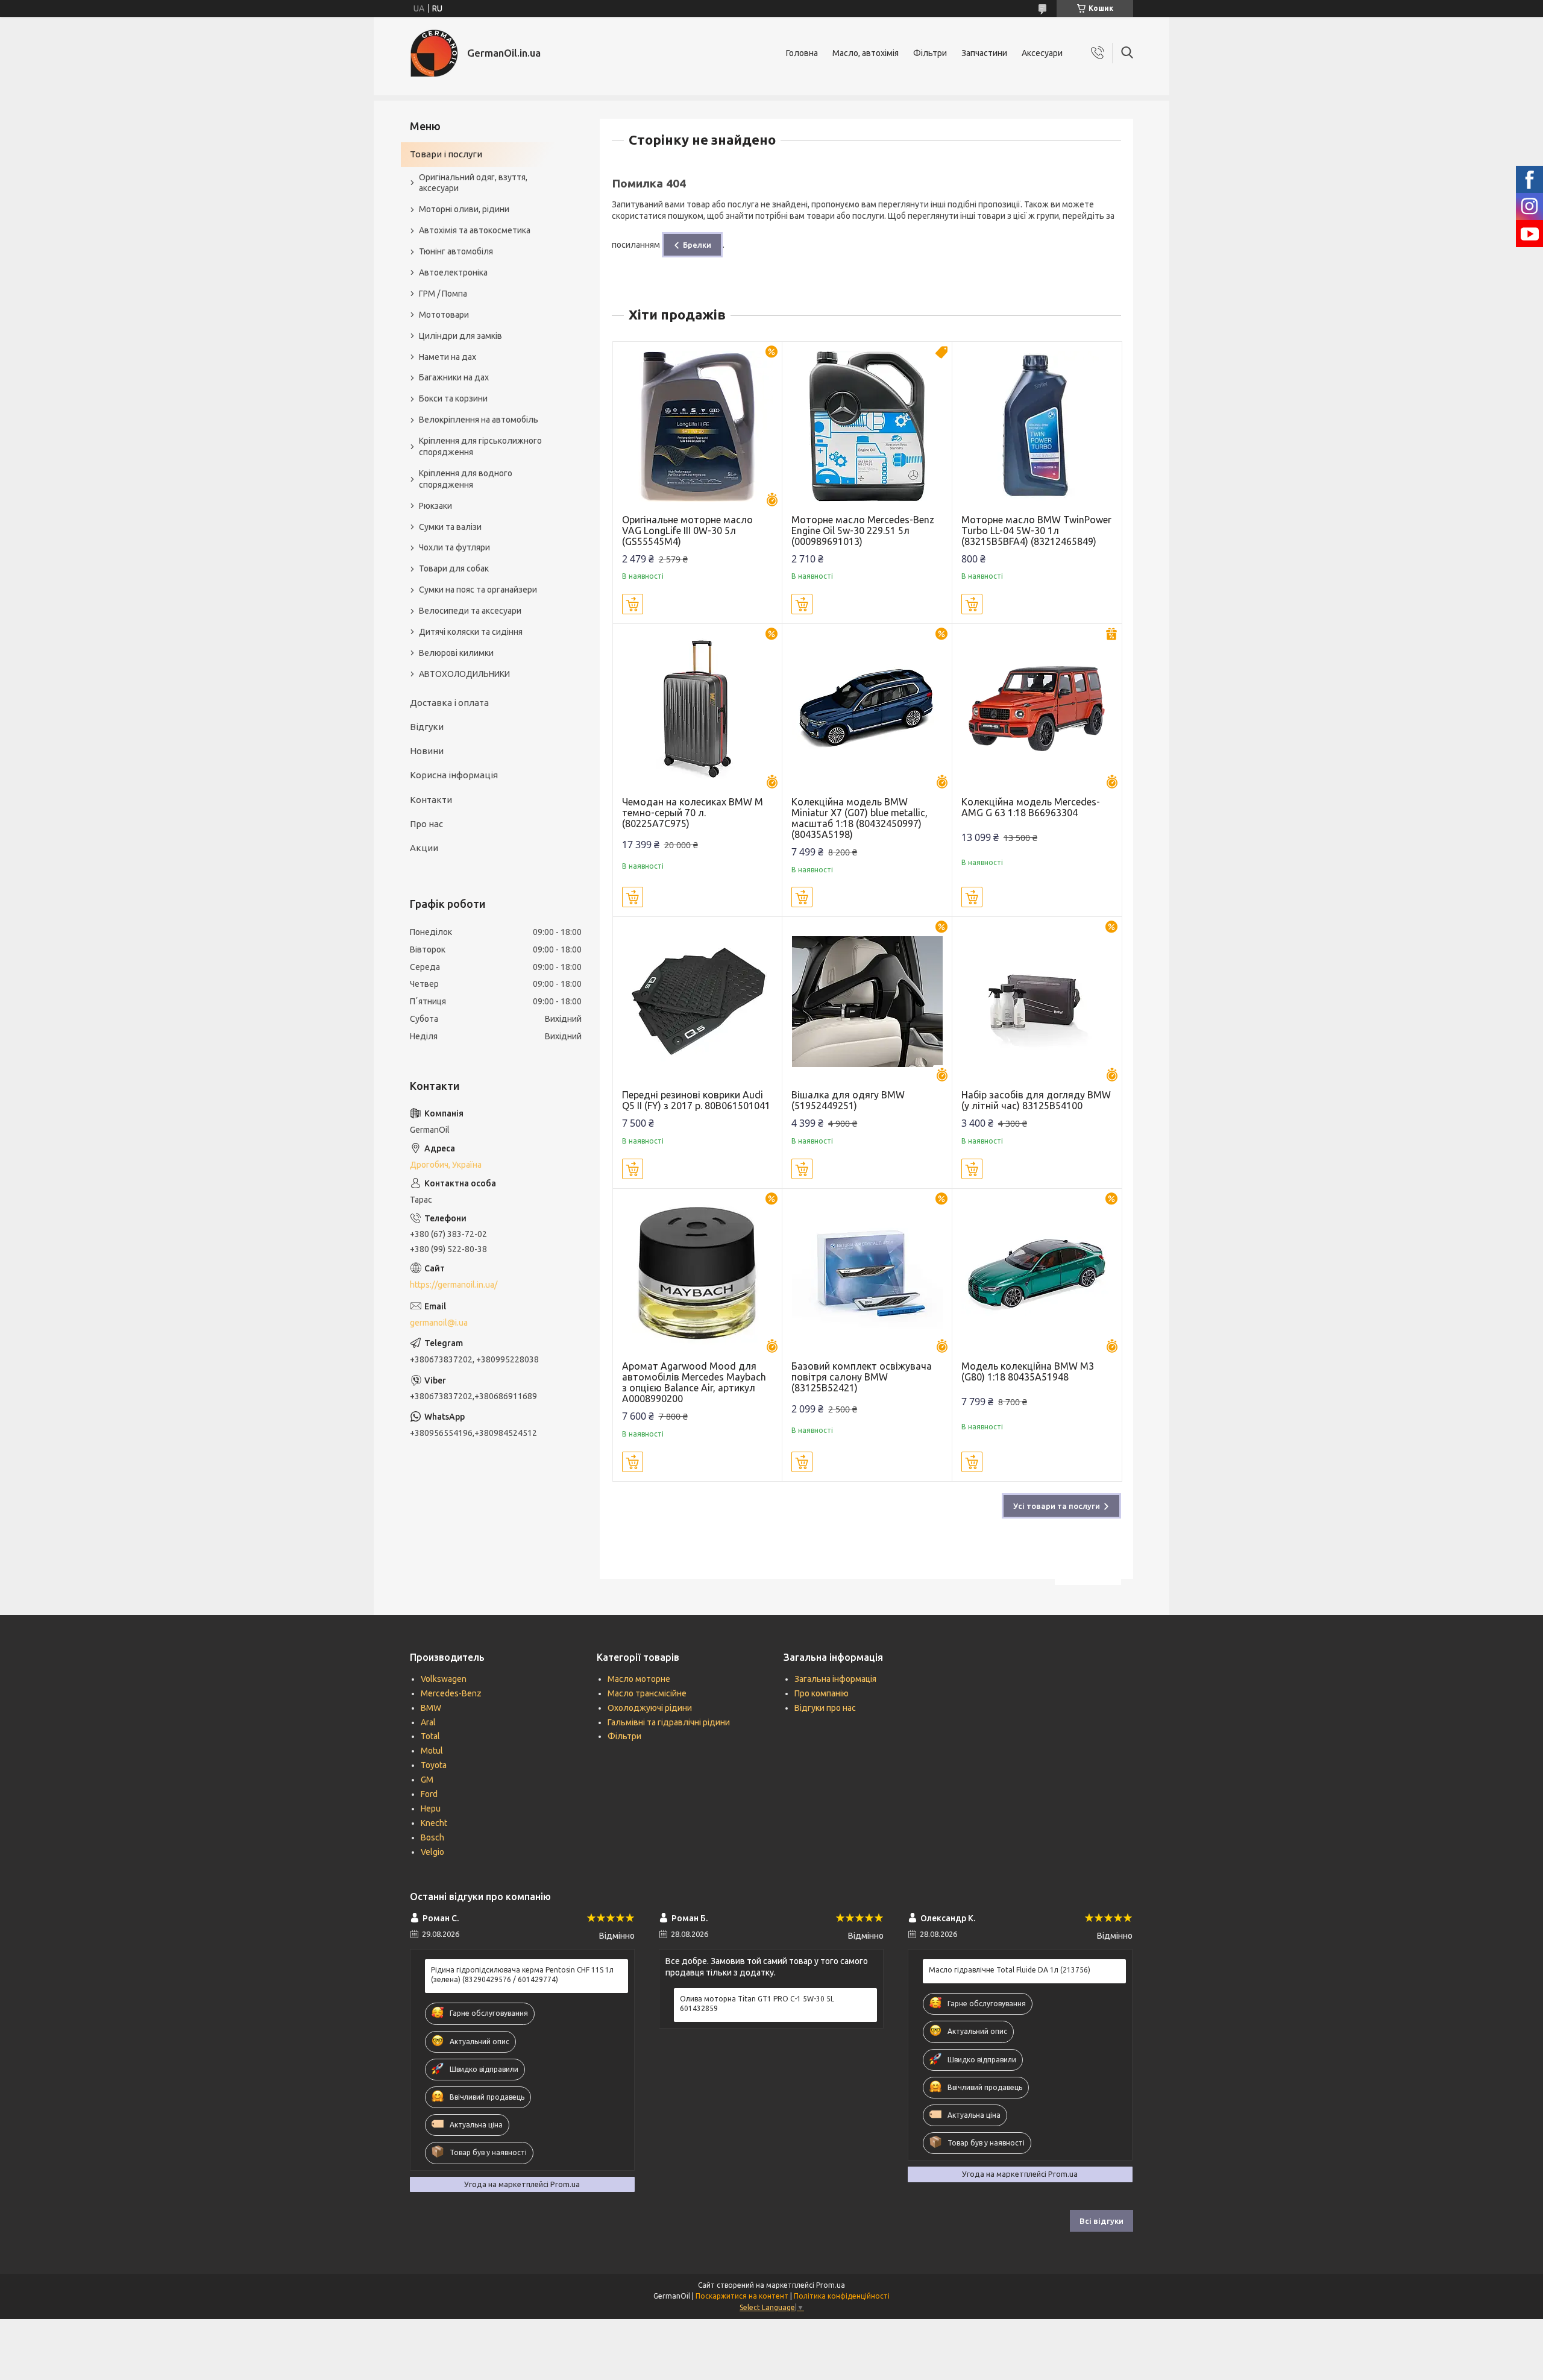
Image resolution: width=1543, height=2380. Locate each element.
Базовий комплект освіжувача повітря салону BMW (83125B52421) (862, 1377)
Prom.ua (831, 2285)
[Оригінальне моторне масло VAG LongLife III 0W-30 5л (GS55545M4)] (698, 427)
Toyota (434, 1765)
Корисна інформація (454, 775)
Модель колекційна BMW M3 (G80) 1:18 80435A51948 (1028, 1371)
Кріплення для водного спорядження (466, 479)
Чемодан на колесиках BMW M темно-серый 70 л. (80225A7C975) (693, 813)
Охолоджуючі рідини (650, 1708)
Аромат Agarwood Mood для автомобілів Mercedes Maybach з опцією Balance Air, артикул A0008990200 (694, 1382)
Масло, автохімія (866, 53)
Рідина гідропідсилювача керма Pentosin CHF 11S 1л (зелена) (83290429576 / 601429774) (522, 1975)
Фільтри (930, 53)
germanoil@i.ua (439, 1323)
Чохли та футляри (454, 547)
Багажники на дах (454, 377)
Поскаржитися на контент (742, 2296)
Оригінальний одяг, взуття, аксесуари (473, 183)
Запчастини (984, 53)
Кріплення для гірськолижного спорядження (480, 446)
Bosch (432, 1837)
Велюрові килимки (456, 653)
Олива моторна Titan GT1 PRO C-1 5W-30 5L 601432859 (757, 2004)
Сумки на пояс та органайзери (478, 590)
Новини (427, 751)
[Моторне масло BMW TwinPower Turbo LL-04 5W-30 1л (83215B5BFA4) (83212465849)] (1037, 427)
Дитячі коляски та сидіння (471, 632)
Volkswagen (444, 1679)
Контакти (431, 800)
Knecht (434, 1823)
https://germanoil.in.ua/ (454, 1285)
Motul (432, 1751)
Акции (424, 848)
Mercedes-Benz (451, 1693)
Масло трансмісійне (647, 1693)
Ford (429, 1794)
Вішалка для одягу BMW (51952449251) (848, 1100)
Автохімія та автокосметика (475, 230)
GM (427, 1780)
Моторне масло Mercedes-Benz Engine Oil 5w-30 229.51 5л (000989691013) (863, 530)
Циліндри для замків (460, 336)
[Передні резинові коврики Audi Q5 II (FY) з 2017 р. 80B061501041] (698, 1002)
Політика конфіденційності (842, 2296)
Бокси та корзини (453, 398)
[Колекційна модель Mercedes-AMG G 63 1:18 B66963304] (1037, 709)
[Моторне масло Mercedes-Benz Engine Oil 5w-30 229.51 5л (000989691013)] (867, 427)
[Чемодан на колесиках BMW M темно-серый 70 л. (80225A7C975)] (698, 709)
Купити (633, 604)
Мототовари (444, 315)
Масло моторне (639, 1679)
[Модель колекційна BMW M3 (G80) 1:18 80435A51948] (1037, 1273)
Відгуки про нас (825, 1708)
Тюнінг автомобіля (456, 251)
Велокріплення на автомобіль (479, 420)
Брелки (697, 245)
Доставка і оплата (449, 703)
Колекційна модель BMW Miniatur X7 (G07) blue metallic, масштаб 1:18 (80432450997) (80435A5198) (859, 818)
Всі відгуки (1101, 2221)
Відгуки (427, 727)
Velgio (432, 1852)
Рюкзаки (435, 506)
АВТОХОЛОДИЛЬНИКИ (464, 674)
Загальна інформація (835, 1679)
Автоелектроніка (453, 272)
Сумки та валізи (450, 527)
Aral (428, 1722)
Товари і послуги (446, 154)
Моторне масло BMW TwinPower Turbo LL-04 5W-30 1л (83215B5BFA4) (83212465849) (1036, 530)
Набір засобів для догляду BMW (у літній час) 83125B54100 (1036, 1100)
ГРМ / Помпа (443, 294)
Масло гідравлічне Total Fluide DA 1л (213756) (1010, 1970)
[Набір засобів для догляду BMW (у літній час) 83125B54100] (1037, 1002)
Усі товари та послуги (1057, 1506)
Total (430, 1736)
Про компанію (822, 1693)
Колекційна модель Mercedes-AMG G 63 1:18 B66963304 (1031, 807)
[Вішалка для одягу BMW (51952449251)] (867, 1002)
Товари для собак (454, 568)
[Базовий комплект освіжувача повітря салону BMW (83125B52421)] (867, 1273)
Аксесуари (1042, 53)
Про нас (426, 824)
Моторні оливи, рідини (464, 209)
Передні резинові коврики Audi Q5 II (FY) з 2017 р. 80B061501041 (696, 1100)
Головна (802, 53)
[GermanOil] (434, 53)
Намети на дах (448, 357)
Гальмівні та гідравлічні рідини (669, 1722)
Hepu (431, 1809)
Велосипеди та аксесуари (470, 611)
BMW (431, 1708)
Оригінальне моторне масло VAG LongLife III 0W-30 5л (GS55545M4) (687, 530)
